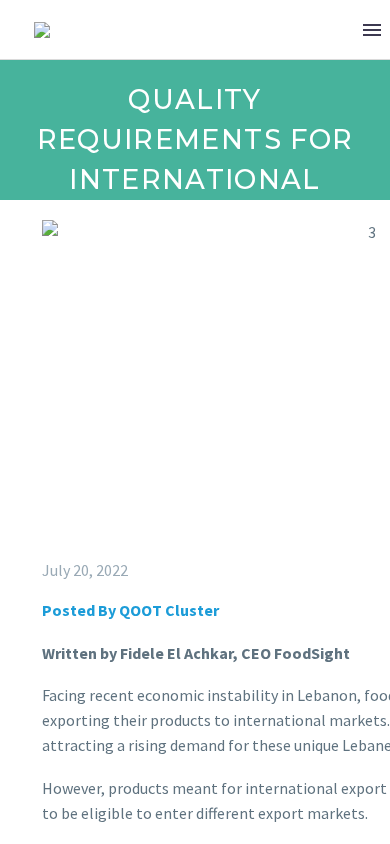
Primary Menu (372, 30)
